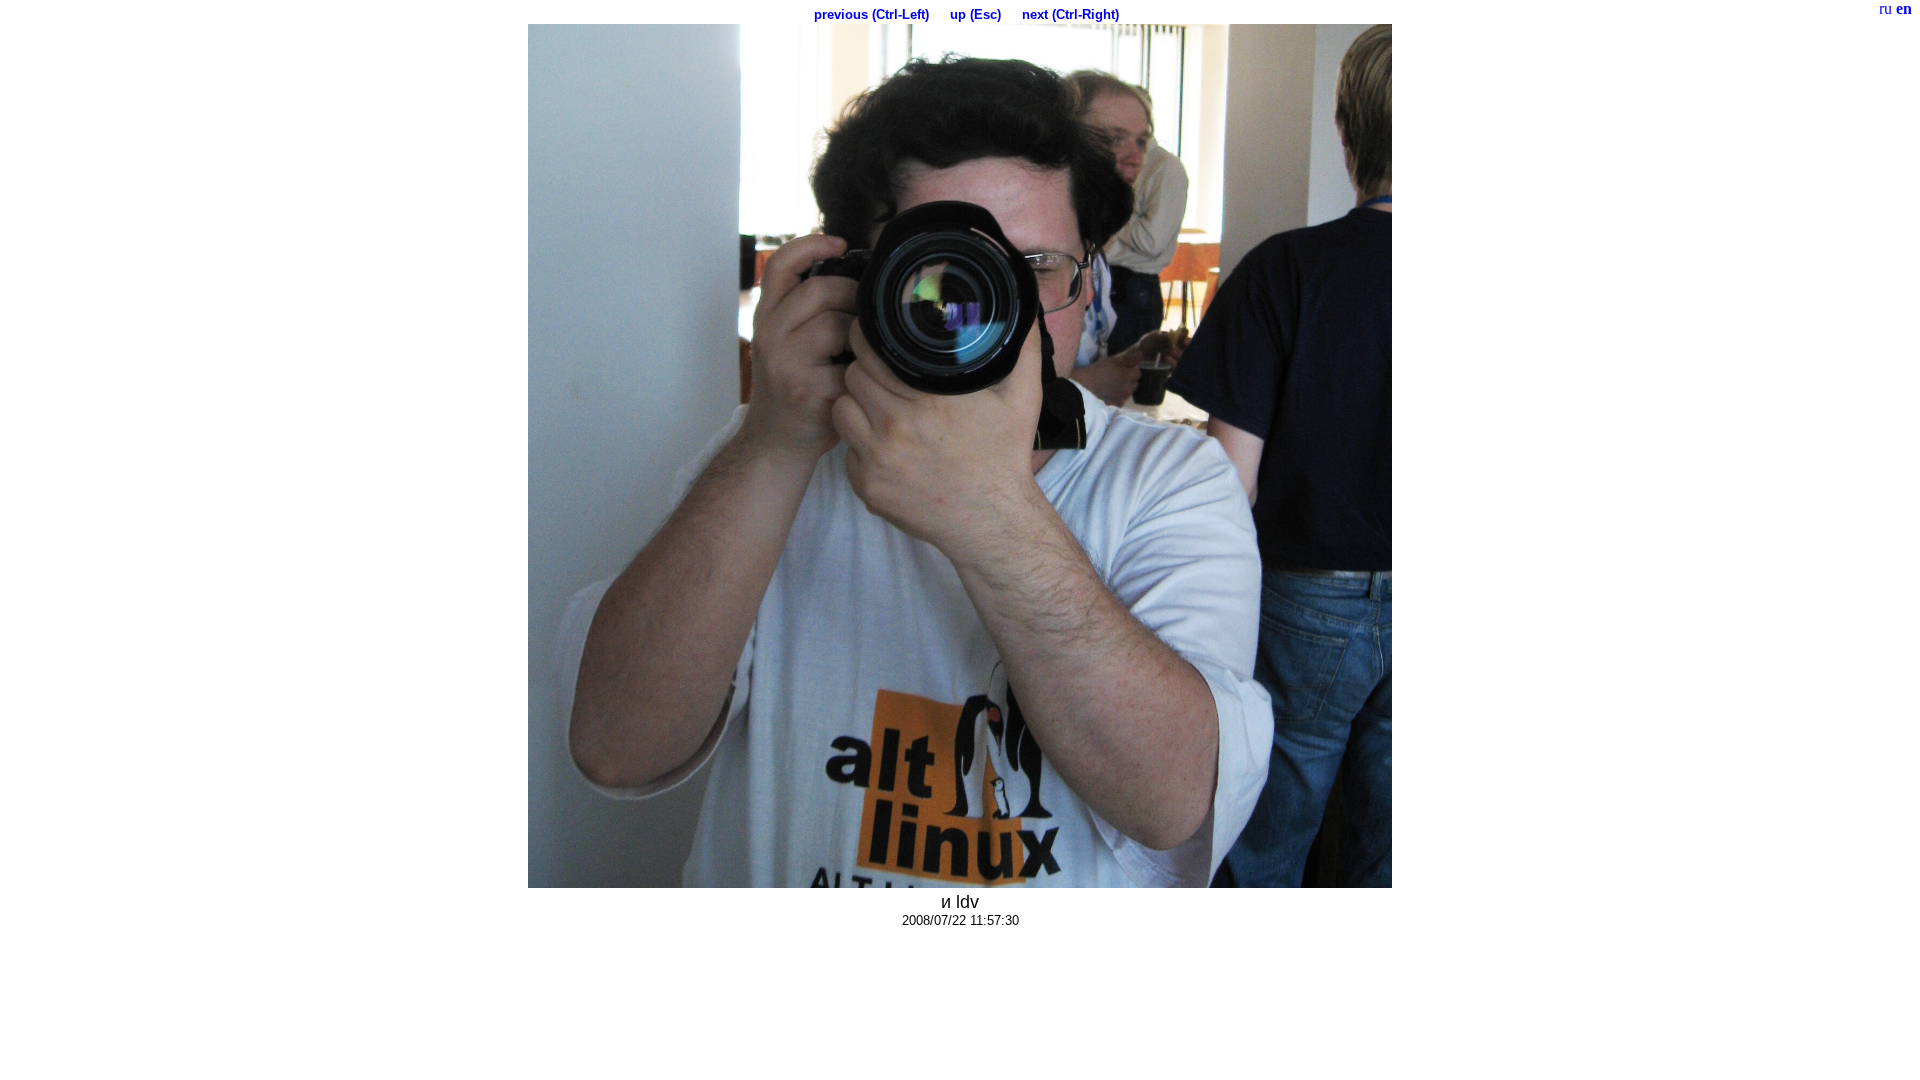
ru (1885, 8)
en (1904, 8)
